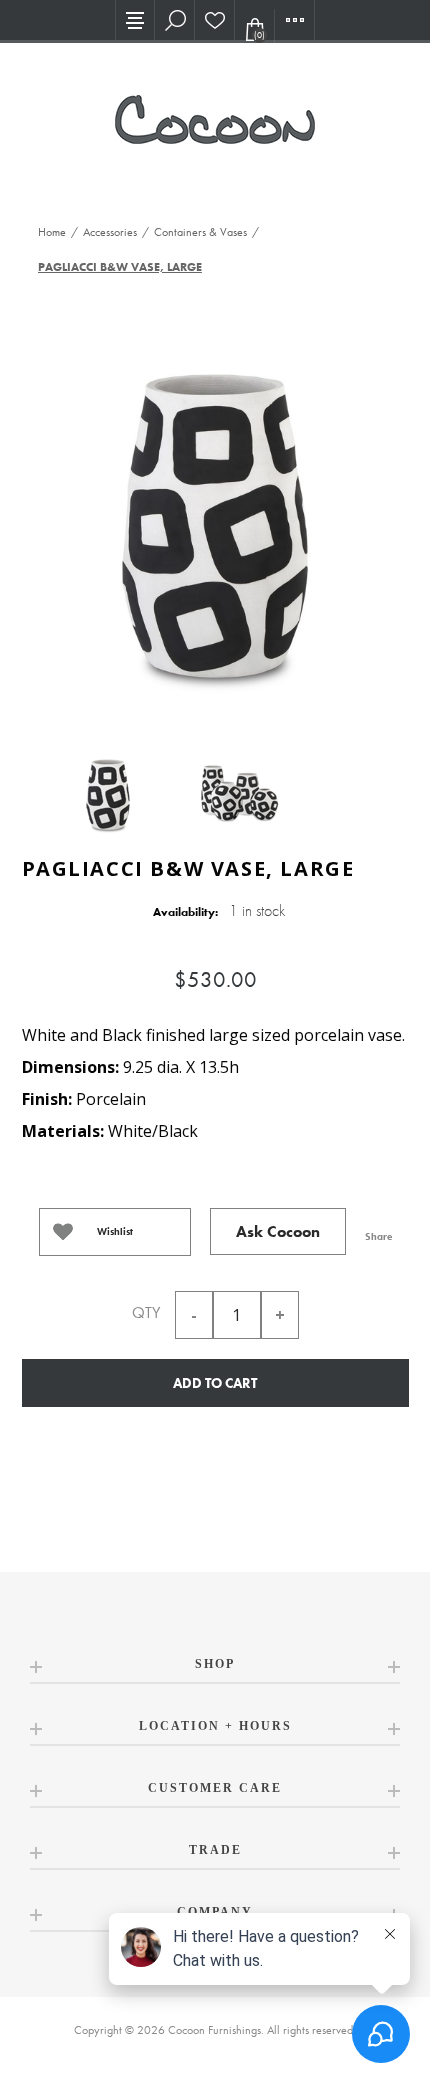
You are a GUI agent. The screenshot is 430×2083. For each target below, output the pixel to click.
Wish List (215, 20)
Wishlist (115, 1231)
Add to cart (215, 1383)
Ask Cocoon (278, 1231)
